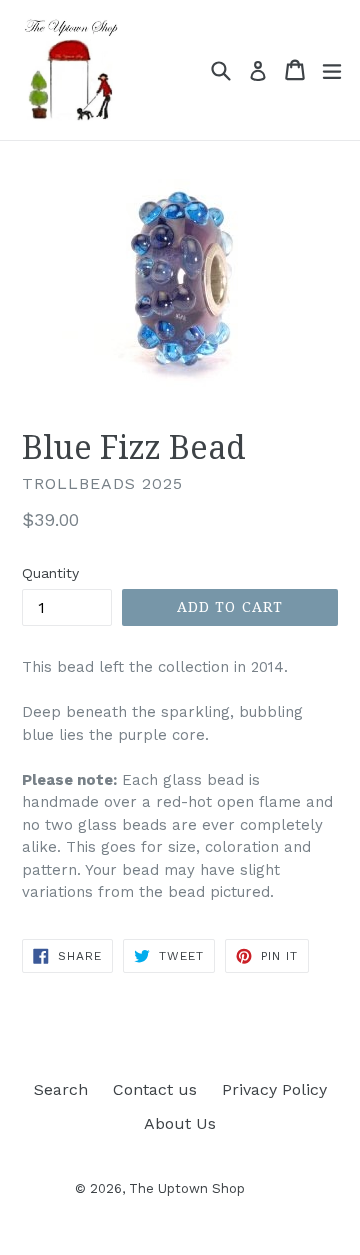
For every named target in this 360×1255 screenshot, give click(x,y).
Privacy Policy (274, 1089)
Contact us (155, 1089)
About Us (180, 1123)
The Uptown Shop (187, 1188)
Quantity (50, 573)
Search (61, 1089)
